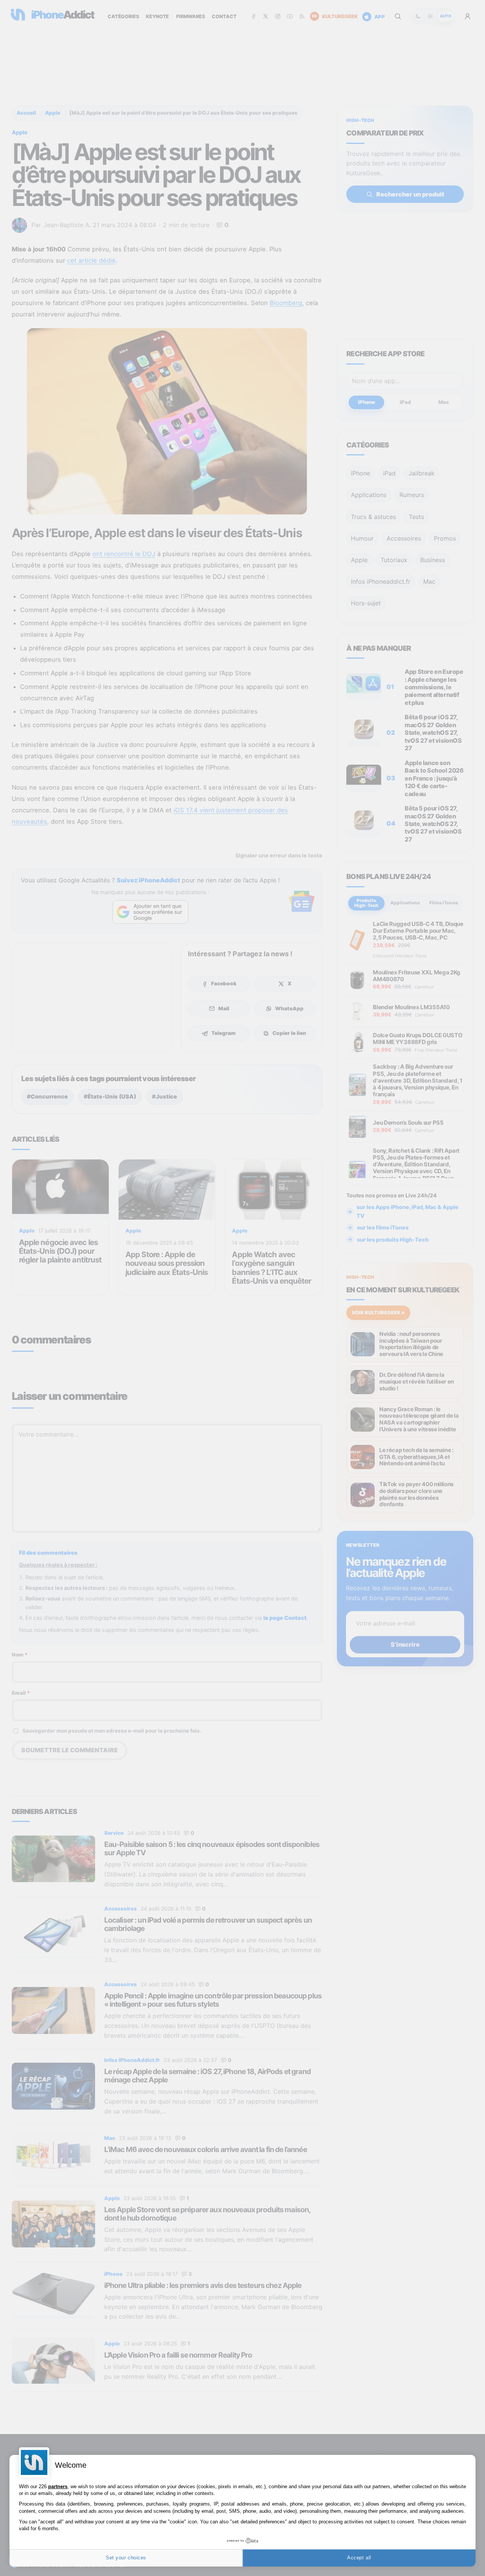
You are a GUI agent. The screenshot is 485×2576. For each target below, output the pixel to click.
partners (58, 2486)
